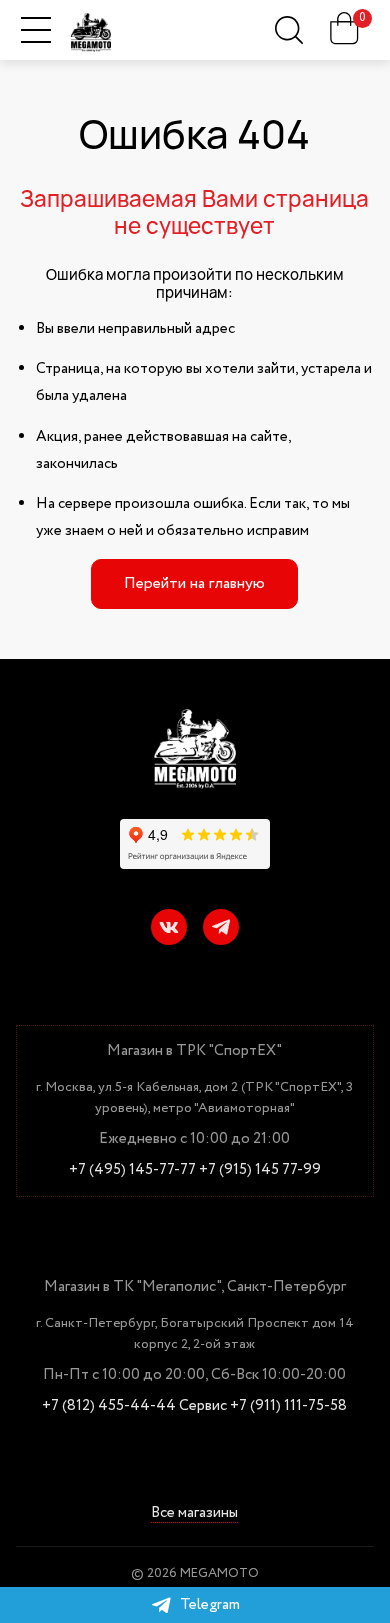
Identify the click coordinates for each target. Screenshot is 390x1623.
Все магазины (194, 1513)
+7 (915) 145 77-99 (260, 1170)
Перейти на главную (194, 583)
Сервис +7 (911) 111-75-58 (263, 1406)
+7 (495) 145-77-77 (132, 1170)
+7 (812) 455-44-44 (109, 1406)
